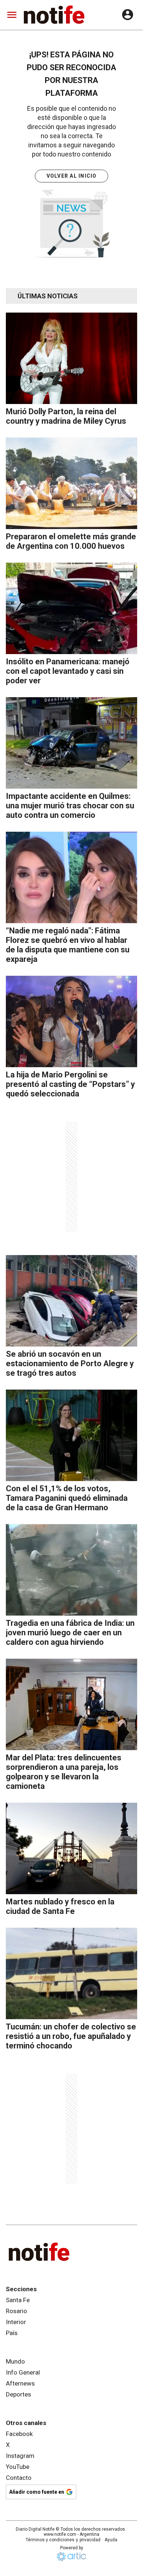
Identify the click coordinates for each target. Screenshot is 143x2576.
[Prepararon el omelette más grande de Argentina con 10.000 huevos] (71, 483)
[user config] (128, 15)
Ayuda (111, 2540)
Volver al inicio (72, 176)
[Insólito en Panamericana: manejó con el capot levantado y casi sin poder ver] (71, 608)
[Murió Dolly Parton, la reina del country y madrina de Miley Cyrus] (71, 358)
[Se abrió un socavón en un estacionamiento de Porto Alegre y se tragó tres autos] (71, 1301)
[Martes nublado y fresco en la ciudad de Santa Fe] (71, 1848)
